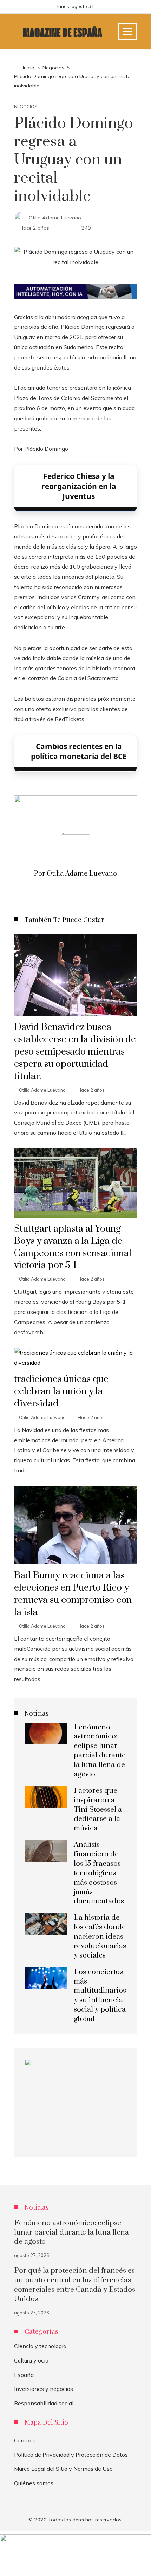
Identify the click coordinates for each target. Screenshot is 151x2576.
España (24, 2375)
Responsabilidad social (44, 2403)
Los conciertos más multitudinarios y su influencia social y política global (100, 1995)
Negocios (26, 107)
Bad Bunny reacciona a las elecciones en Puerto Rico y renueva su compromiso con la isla (73, 1594)
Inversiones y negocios (44, 2389)
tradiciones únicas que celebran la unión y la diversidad (61, 1391)
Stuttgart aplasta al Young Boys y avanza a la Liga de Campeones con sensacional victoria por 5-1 (73, 1247)
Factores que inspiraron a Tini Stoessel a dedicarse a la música (98, 1810)
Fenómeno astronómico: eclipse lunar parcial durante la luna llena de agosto (100, 1751)
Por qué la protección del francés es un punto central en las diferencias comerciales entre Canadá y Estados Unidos (75, 2285)
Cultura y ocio (31, 2360)
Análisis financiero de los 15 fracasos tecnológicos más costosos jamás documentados (99, 1873)
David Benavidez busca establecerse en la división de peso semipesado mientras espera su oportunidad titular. (75, 1052)
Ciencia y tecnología (40, 2346)
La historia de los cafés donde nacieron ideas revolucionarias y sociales (100, 1937)
